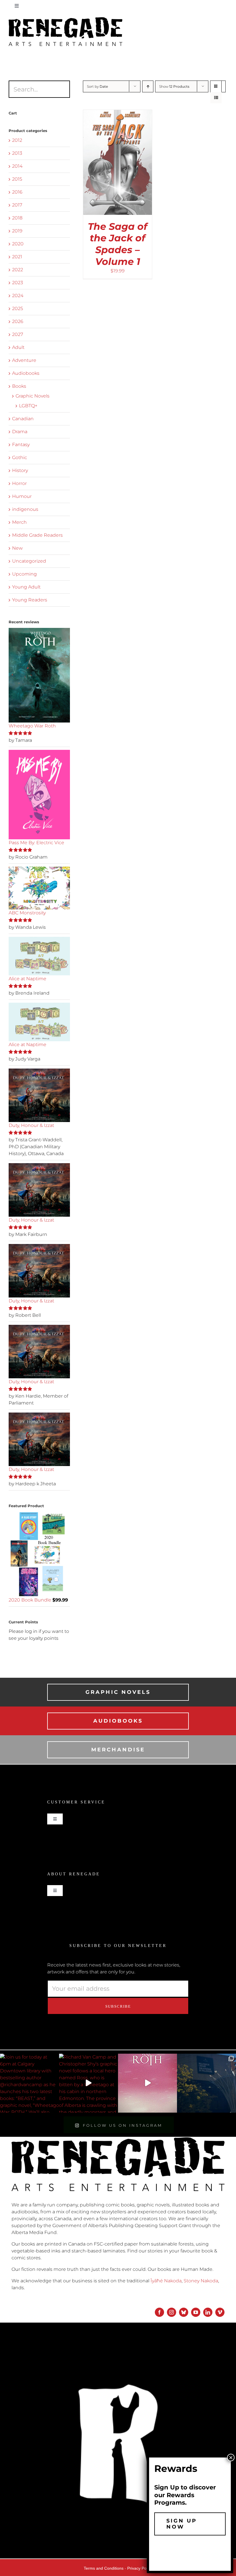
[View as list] (216, 98)
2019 (17, 231)
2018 (17, 218)
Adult (18, 347)
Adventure (24, 360)
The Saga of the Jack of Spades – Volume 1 (118, 244)
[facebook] (159, 2312)
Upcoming (24, 574)
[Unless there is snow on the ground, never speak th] (147, 2083)
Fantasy (21, 445)
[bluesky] (184, 2312)
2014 (17, 166)
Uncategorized (29, 561)
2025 (18, 308)
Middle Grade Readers (37, 535)
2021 (17, 257)
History (20, 470)
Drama (20, 432)
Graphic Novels (33, 396)
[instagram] (172, 2312)
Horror (19, 483)
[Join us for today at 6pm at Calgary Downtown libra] (29, 2083)
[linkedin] (208, 2312)
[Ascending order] (148, 86)
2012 (17, 140)
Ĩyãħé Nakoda (166, 2281)
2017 (17, 205)
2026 (18, 321)
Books (19, 386)
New (17, 548)
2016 (17, 192)
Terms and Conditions (104, 2568)
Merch (19, 522)
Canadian (23, 419)
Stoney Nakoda (201, 2281)
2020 (18, 244)
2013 (17, 153)
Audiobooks (26, 373)
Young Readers (30, 600)
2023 (18, 283)
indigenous (25, 509)
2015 (17, 179)
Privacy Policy (140, 2568)
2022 (18, 270)
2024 (18, 296)
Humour (22, 496)
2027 (18, 334)
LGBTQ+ (28, 406)
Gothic (20, 457)
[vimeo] (220, 2312)
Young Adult (26, 587)
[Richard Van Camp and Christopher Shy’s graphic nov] (88, 2083)
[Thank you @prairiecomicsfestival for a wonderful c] (206, 2083)
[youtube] (196, 2312)
